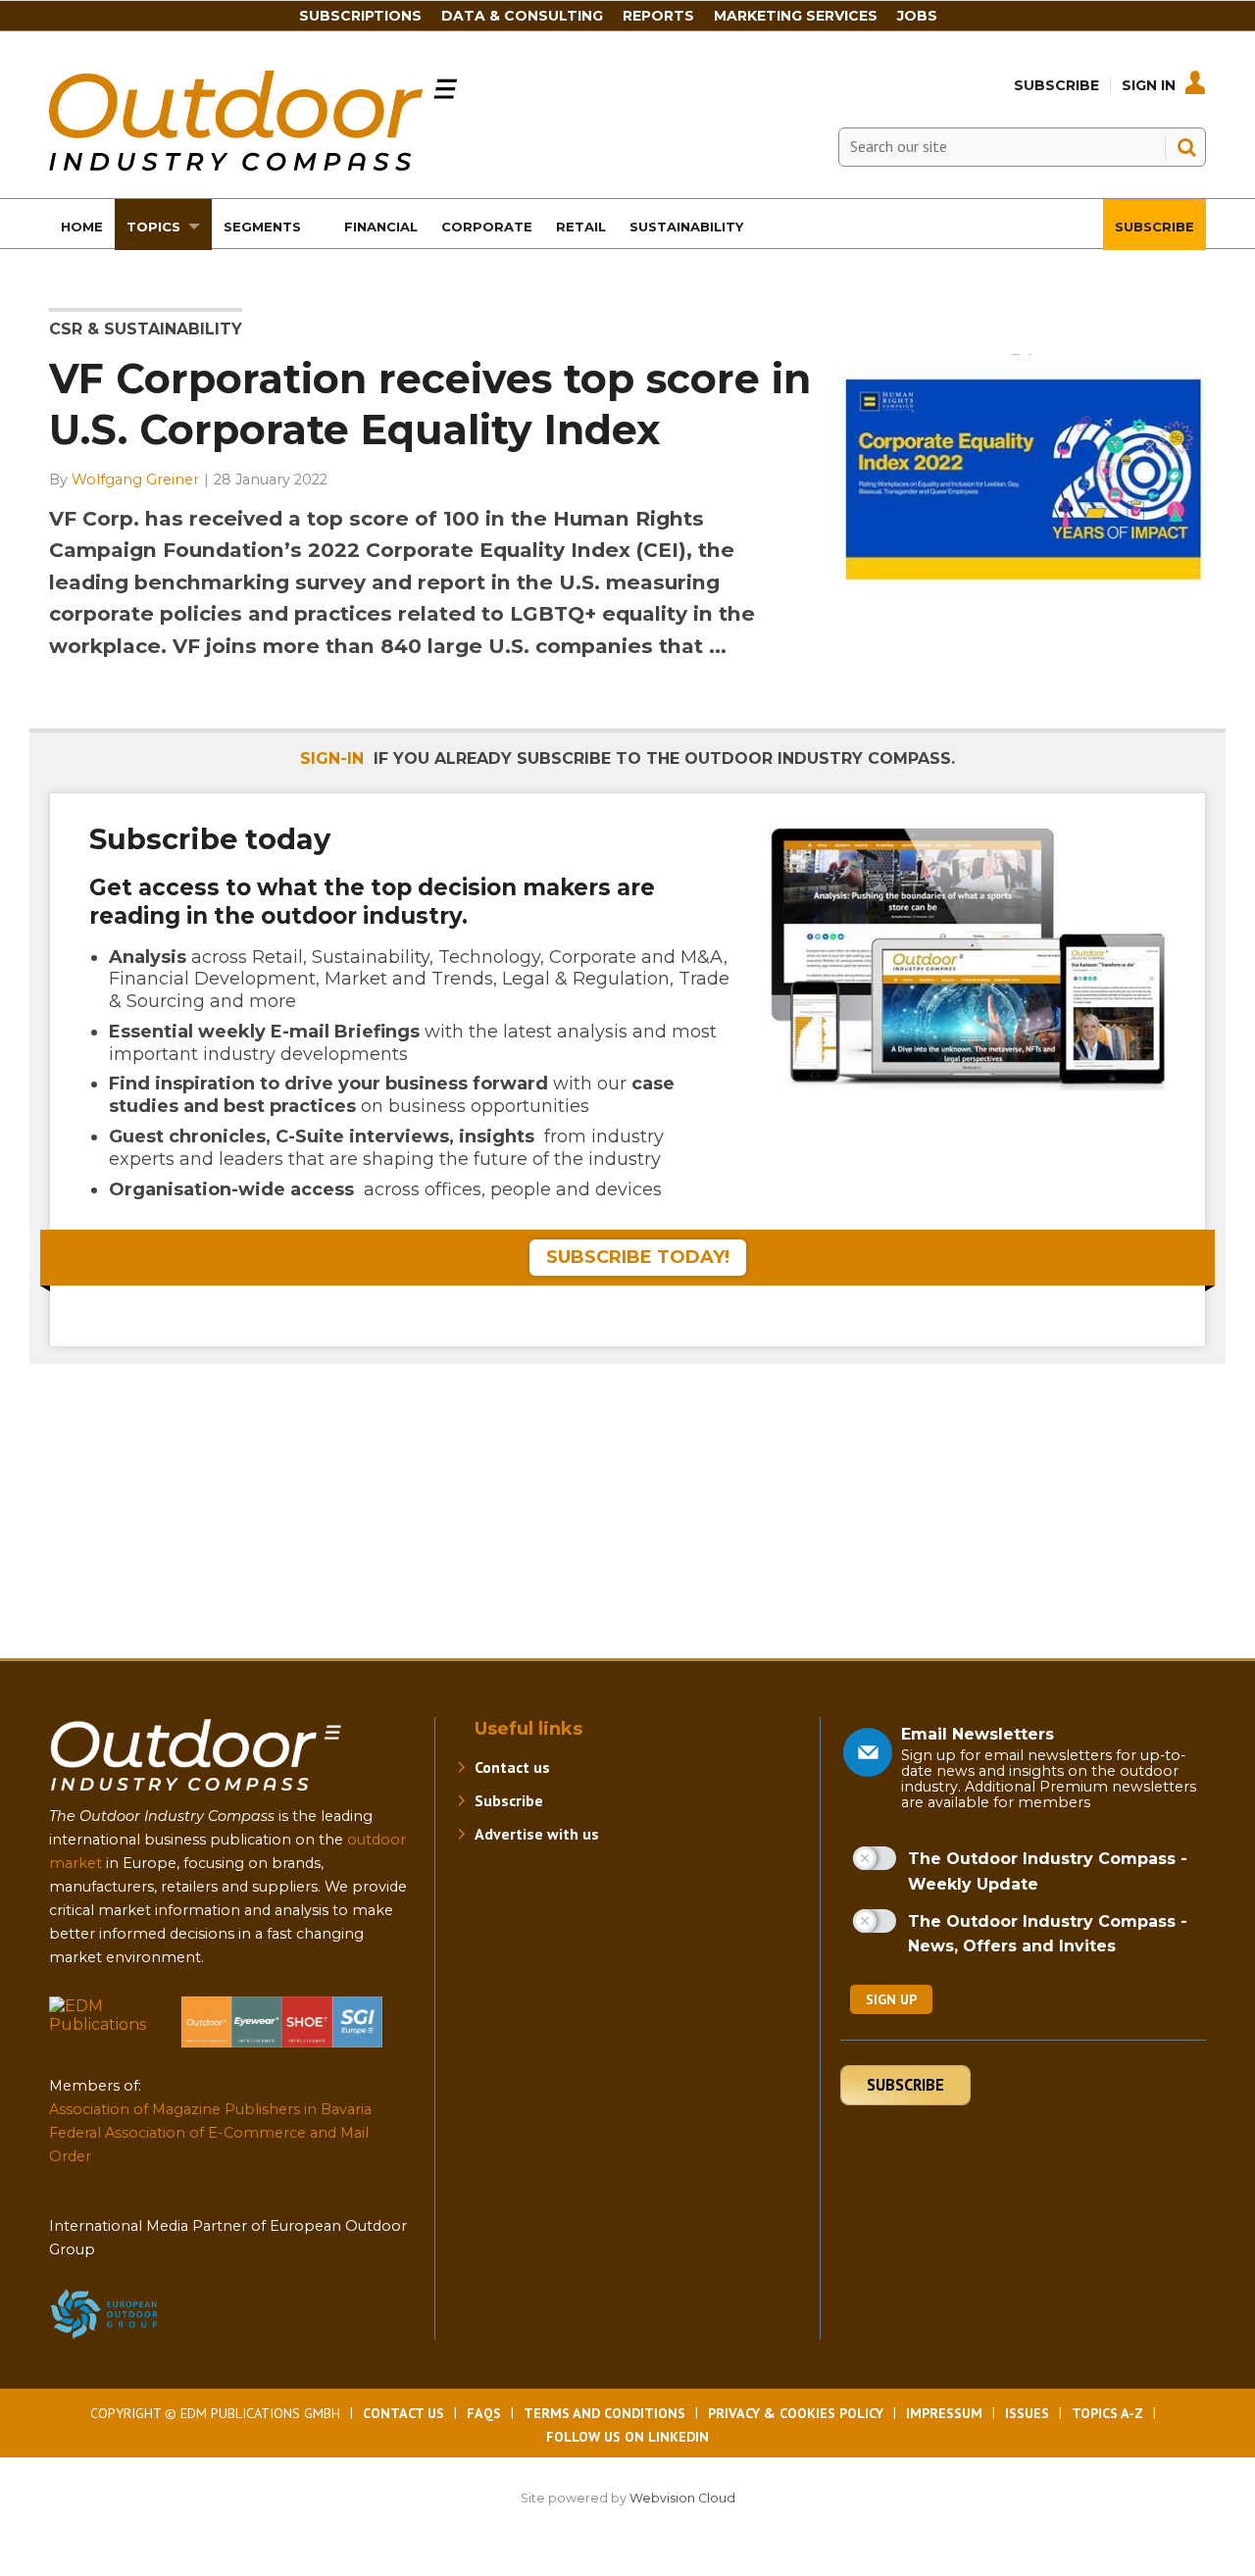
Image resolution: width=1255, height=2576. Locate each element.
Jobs (917, 16)
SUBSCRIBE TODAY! (638, 1257)
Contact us (512, 1767)
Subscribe (1056, 85)
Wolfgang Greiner (135, 480)
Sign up (891, 1999)
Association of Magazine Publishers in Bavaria (210, 2109)
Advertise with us (537, 1834)
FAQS (484, 2413)
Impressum (944, 2413)
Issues (1027, 2413)
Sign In (1149, 85)
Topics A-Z (1107, 2413)
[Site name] (196, 1795)
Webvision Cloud (682, 2498)
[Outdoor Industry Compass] (253, 165)
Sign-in (332, 758)
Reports (658, 16)
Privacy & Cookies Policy (796, 2413)
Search (1186, 147)
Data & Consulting (522, 16)
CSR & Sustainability (146, 329)
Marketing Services (796, 16)
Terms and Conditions (604, 2413)
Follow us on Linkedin (627, 2437)
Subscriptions (360, 16)
